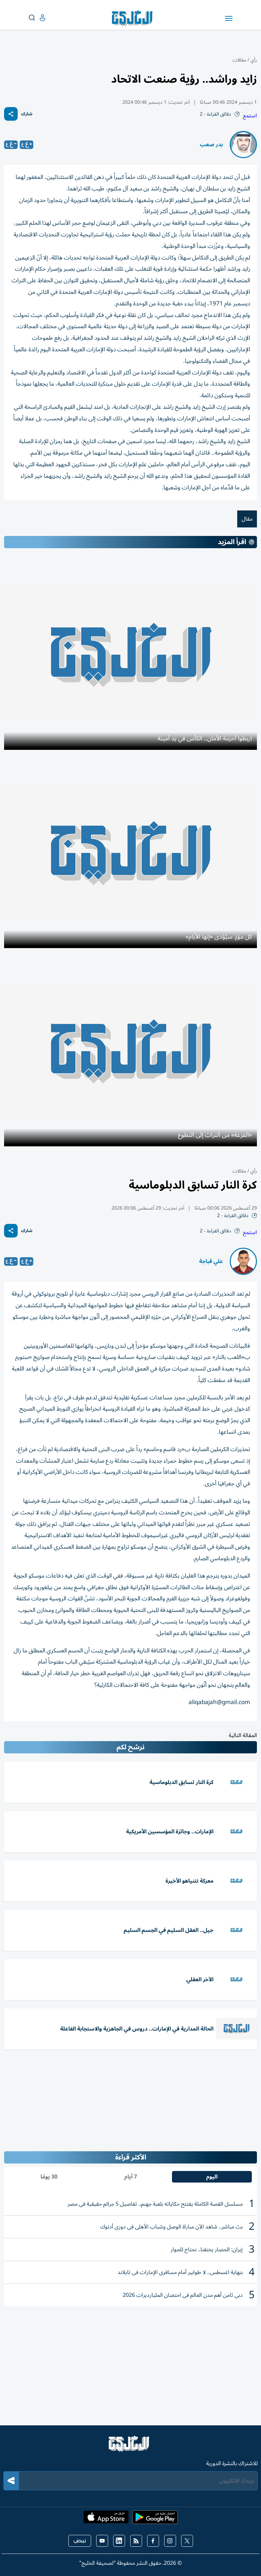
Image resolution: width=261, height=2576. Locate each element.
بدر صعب (211, 145)
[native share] (11, 114)
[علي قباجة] (243, 1261)
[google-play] (155, 2519)
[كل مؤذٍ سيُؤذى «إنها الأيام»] (130, 853)
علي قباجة (211, 1261)
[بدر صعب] (243, 145)
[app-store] (106, 2519)
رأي (254, 60)
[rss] (136, 2541)
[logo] (134, 18)
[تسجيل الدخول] (37, 18)
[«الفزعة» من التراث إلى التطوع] (130, 1051)
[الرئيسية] (130, 2447)
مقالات (239, 60)
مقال (247, 519)
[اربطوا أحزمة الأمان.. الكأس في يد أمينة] (130, 655)
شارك (27, 114)
